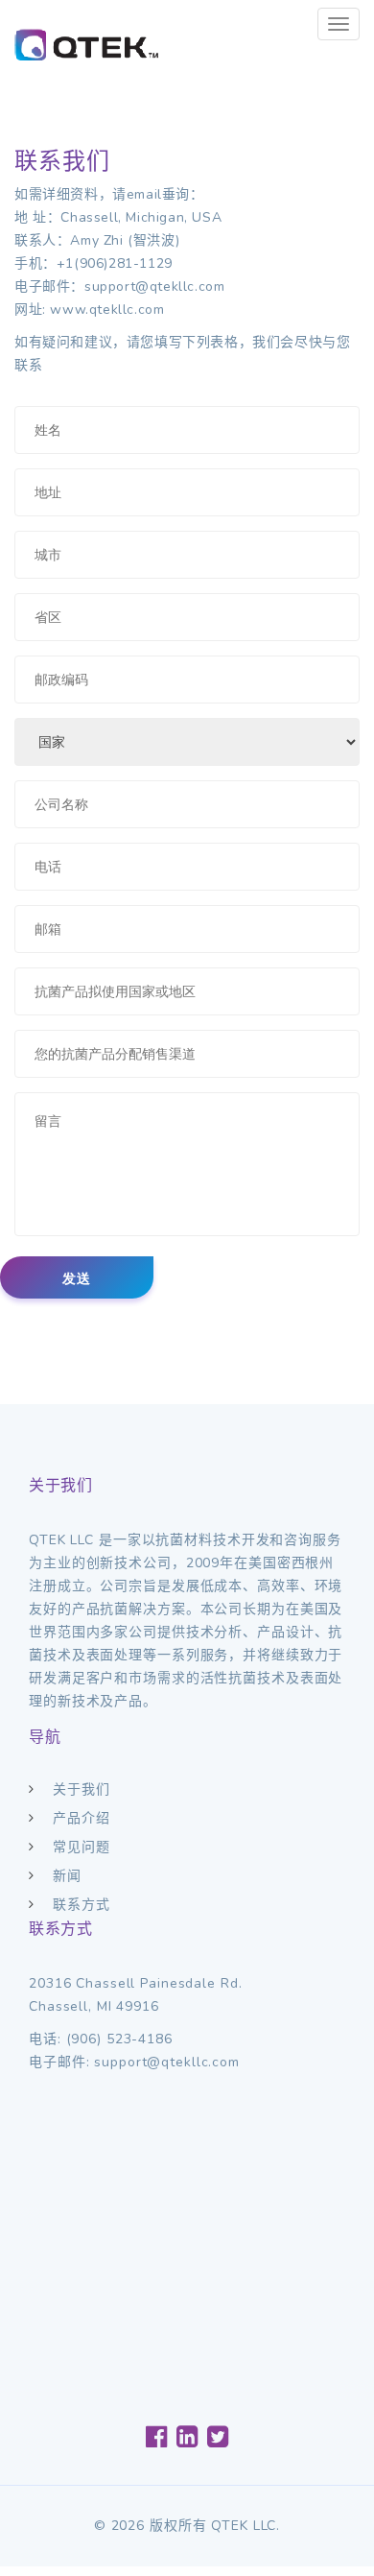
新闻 (67, 1876)
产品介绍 (82, 1818)
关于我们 (82, 1789)
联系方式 (82, 1905)
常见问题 (82, 1847)
